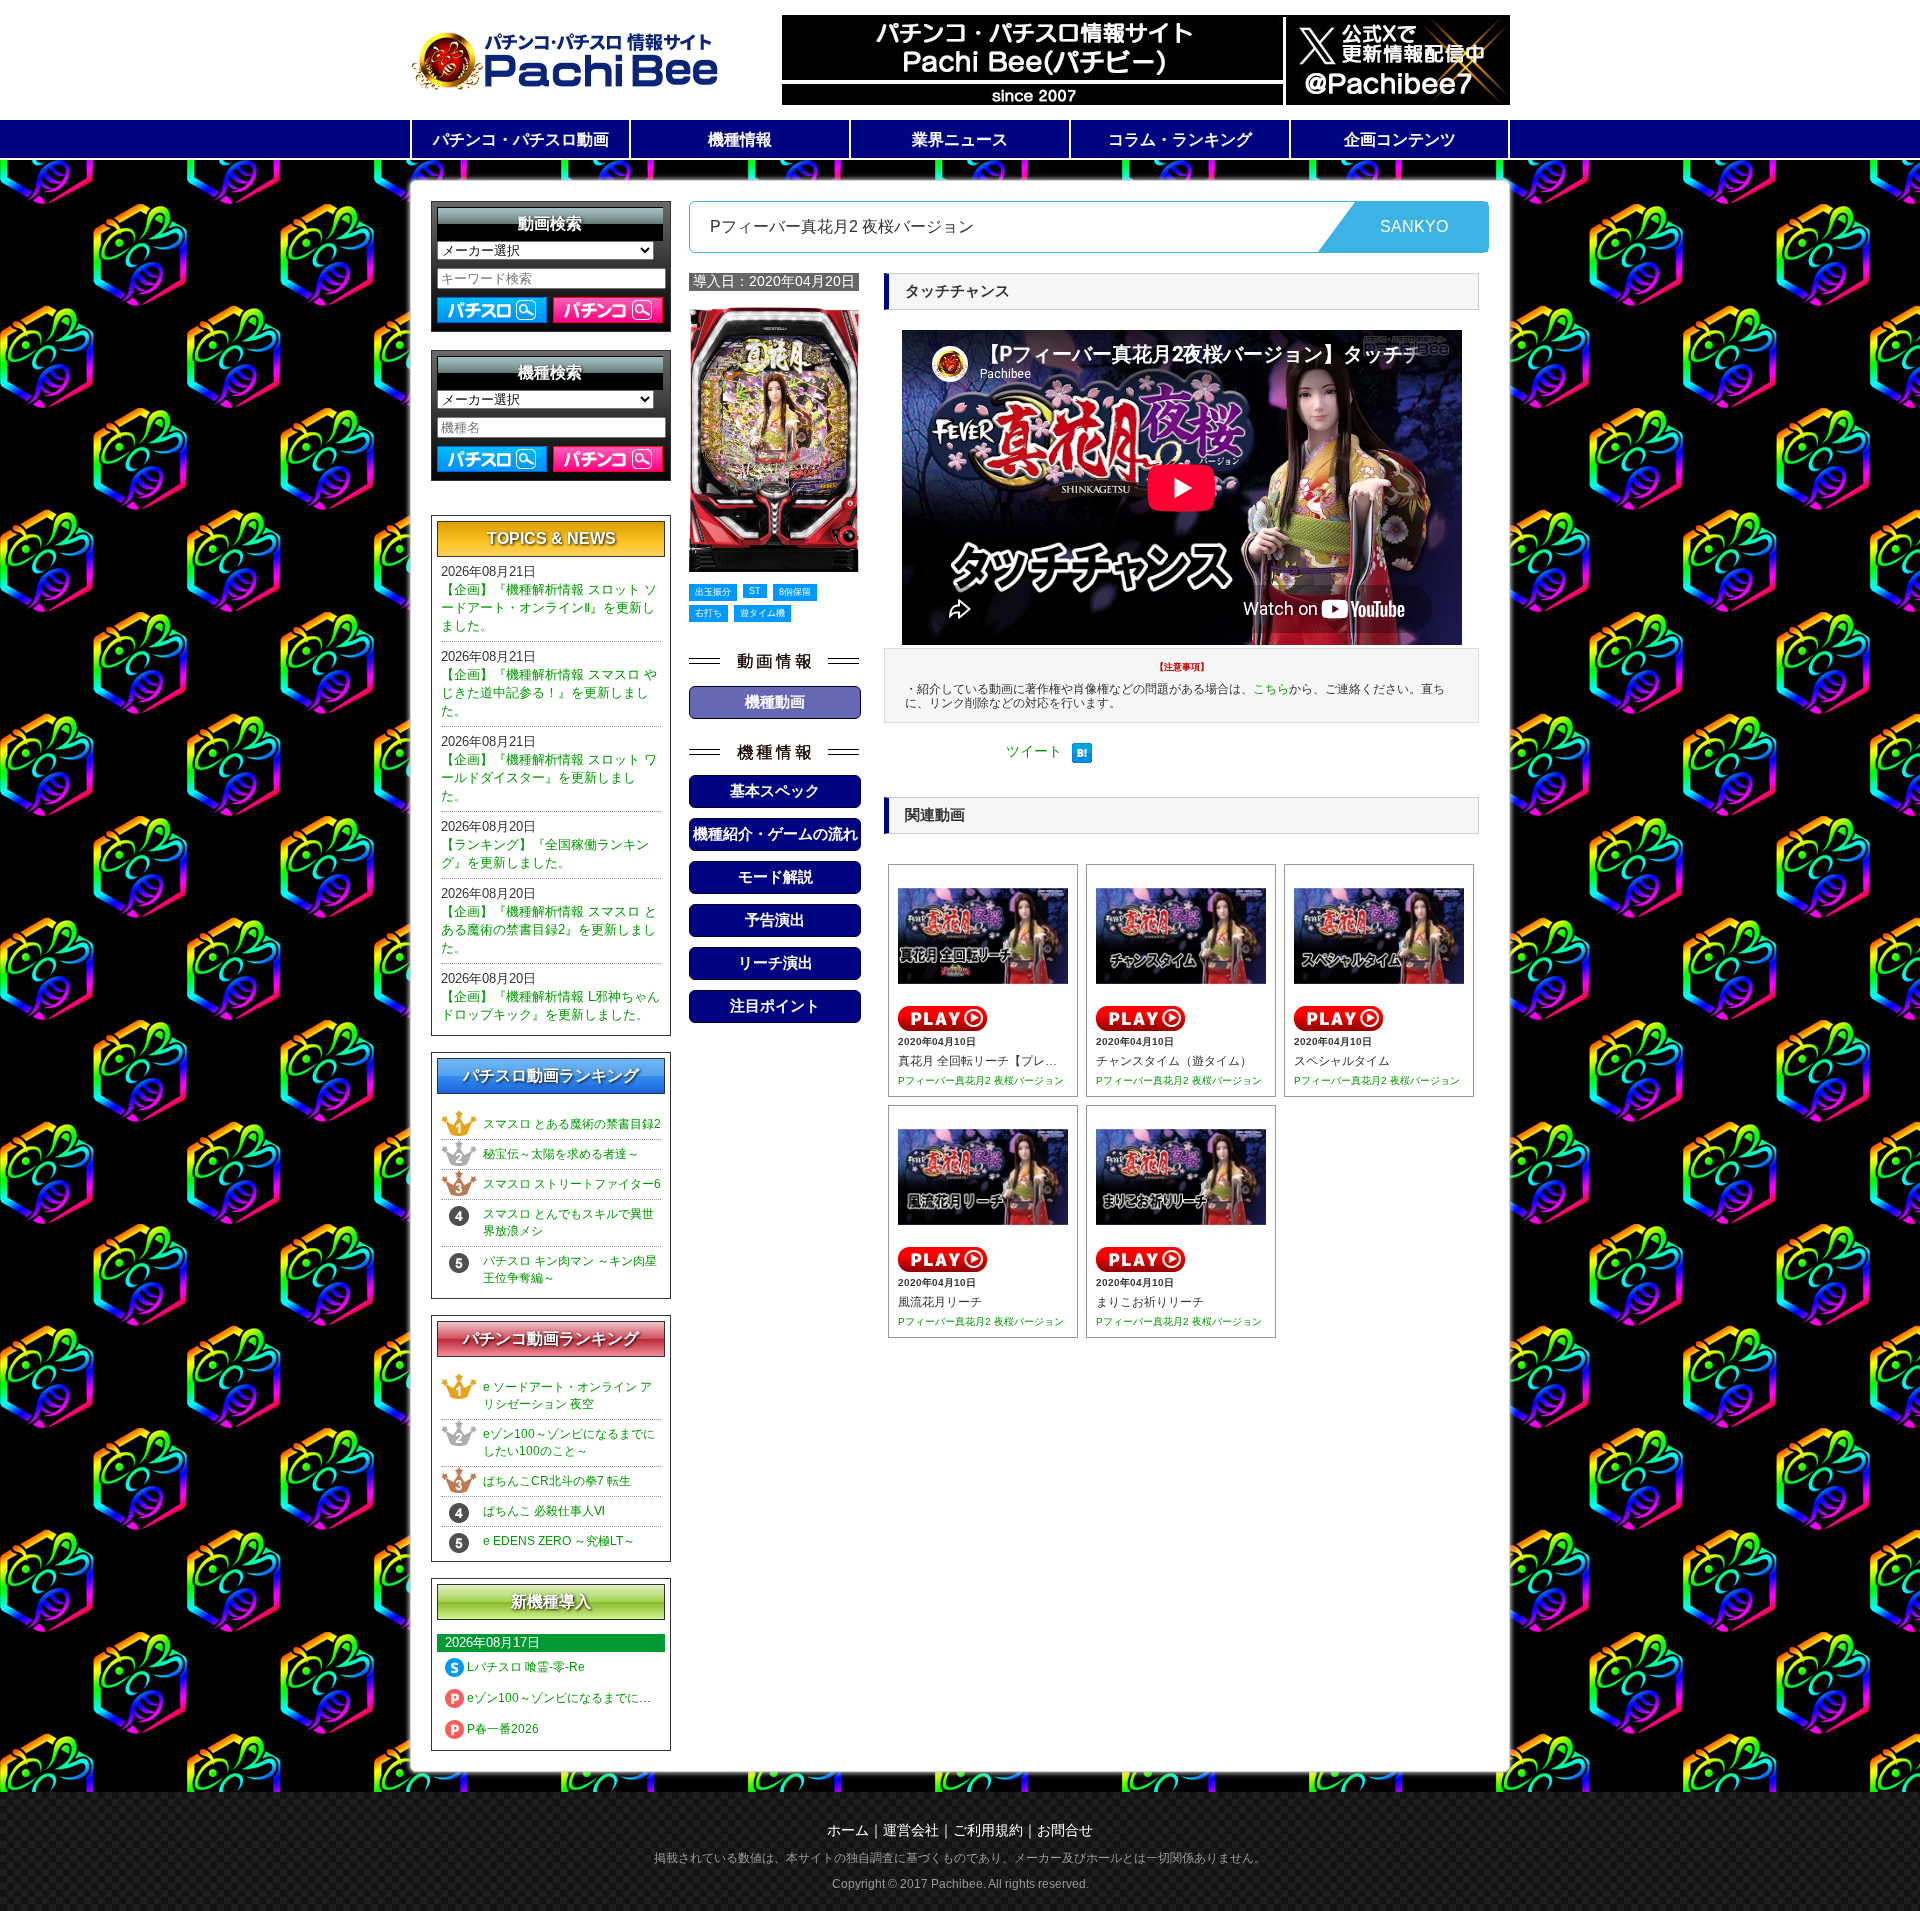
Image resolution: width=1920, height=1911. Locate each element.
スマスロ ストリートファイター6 (572, 1184)
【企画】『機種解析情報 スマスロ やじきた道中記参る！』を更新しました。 (549, 692)
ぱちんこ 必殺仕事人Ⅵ (544, 1511)
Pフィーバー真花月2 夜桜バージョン (981, 1080)
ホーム (848, 1830)
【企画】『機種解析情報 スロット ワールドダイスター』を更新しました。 (549, 777)
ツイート (1034, 751)
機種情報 (740, 139)
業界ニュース (960, 139)
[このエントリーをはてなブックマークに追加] (1082, 758)
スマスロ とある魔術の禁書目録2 (572, 1124)
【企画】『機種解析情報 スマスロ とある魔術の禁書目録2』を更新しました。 (549, 929)
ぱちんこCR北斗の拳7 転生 (557, 1481)
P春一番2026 (501, 1729)
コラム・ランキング (1180, 139)
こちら (1271, 689)
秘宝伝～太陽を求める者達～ (561, 1154)
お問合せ (1065, 1830)
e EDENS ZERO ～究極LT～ (559, 1541)
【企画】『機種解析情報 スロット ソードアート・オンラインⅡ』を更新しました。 (549, 607)
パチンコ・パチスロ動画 (521, 139)
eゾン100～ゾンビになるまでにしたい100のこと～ (604, 1698)
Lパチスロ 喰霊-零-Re (524, 1667)
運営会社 (911, 1830)
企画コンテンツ (1400, 139)
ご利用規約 (988, 1830)
